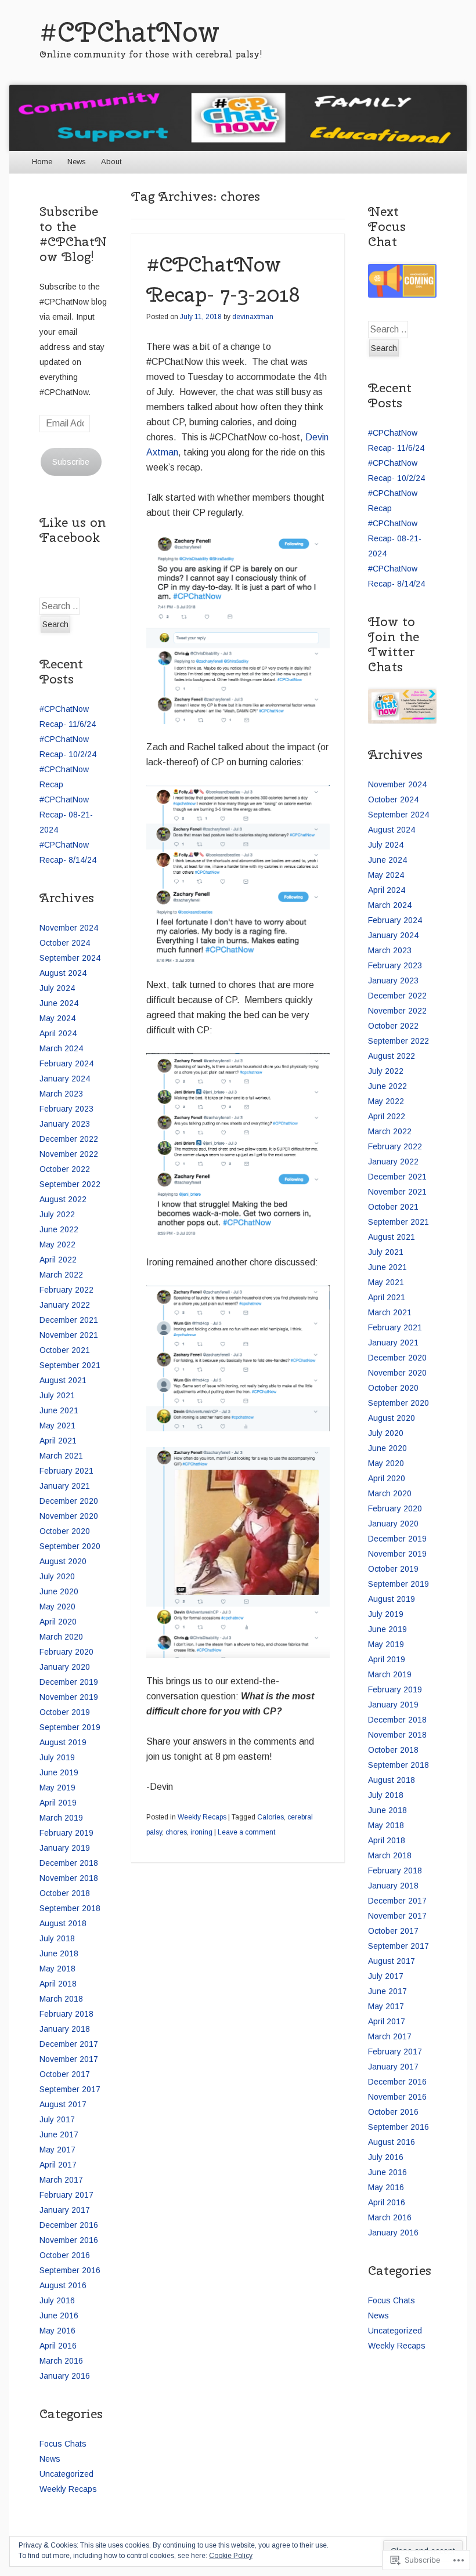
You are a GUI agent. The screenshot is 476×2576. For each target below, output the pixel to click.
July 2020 (57, 1576)
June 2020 (59, 1591)
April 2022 (58, 1260)
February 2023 (66, 1109)
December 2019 (69, 1682)
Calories (271, 1817)
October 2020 (65, 1531)
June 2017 (59, 2134)
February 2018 (66, 2014)
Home (42, 162)
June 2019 (59, 1772)
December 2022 (69, 1139)
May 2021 (57, 1426)
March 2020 (61, 1637)
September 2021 (70, 1365)
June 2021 (59, 1410)
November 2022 (69, 1154)
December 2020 (69, 1501)
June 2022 (59, 1229)
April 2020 (58, 1622)
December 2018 (69, 1863)
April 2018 (58, 1984)
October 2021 (65, 1350)
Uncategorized (66, 2474)
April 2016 (58, 2346)
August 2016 (63, 2285)
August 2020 (63, 1561)
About (111, 162)
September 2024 (70, 958)
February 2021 (66, 1471)
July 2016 (57, 2300)
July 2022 (57, 1214)
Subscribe (71, 462)
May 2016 (57, 2331)
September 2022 (70, 1184)
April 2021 (58, 1441)
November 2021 (69, 1335)
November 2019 (69, 1697)
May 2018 (57, 1969)
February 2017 (66, 2195)
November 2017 (69, 2059)
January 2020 (65, 1667)
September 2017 (70, 2089)
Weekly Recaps (202, 1817)
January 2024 (65, 1079)
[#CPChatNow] (238, 117)
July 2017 (57, 2119)
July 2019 (57, 1757)
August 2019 (63, 1742)
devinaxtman (253, 317)
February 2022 (66, 1290)
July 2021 (57, 1395)
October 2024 (65, 943)
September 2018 (70, 1908)
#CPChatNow (129, 32)
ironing (201, 1832)
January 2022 (65, 1305)
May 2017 (57, 2150)
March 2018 (61, 1999)
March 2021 (61, 1456)
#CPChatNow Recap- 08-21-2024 (66, 815)
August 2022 (63, 1199)
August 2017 (63, 2104)
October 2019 (65, 1712)
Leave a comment (246, 1832)
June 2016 (59, 2315)
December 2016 (69, 2225)
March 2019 (61, 1818)
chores (176, 1832)
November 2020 (69, 1516)
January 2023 (65, 1124)
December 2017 (69, 2044)
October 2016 (65, 2255)
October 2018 (65, 1893)
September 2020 (70, 1546)
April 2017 (58, 2165)
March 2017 (61, 2180)
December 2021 (69, 1320)
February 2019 (66, 1833)
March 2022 (61, 1275)
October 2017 (65, 2074)
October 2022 (65, 1169)
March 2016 (61, 2361)
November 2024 (69, 928)
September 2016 (70, 2270)
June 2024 (59, 1003)
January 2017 (65, 2210)
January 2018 (65, 2029)
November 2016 (69, 2240)
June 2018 (59, 1953)
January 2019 (65, 1848)
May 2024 (57, 1018)
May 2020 (57, 1607)
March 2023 (61, 1094)
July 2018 (57, 1938)
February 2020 (66, 1652)
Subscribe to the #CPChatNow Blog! (73, 234)
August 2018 (63, 1923)
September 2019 (70, 1727)
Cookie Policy (231, 2556)
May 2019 (57, 1788)
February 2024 (66, 1063)
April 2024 (58, 1033)
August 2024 (63, 973)
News (77, 162)
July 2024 (57, 988)
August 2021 (63, 1380)
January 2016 (65, 2376)
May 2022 (57, 1244)
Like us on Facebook (73, 530)
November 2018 (69, 1878)
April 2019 (58, 1803)
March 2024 (61, 1048)
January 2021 (65, 1486)
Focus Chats (63, 2444)
